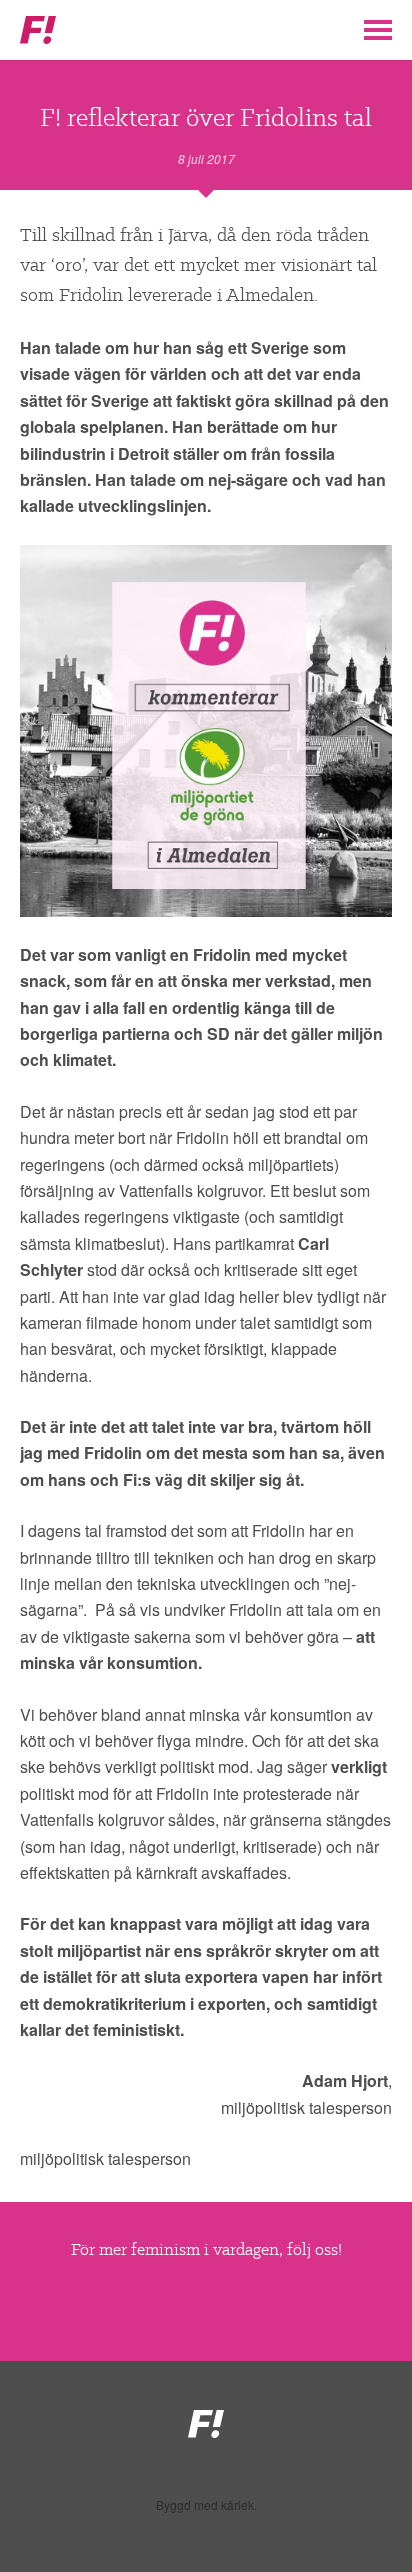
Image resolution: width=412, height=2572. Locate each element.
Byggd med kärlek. (206, 2505)
